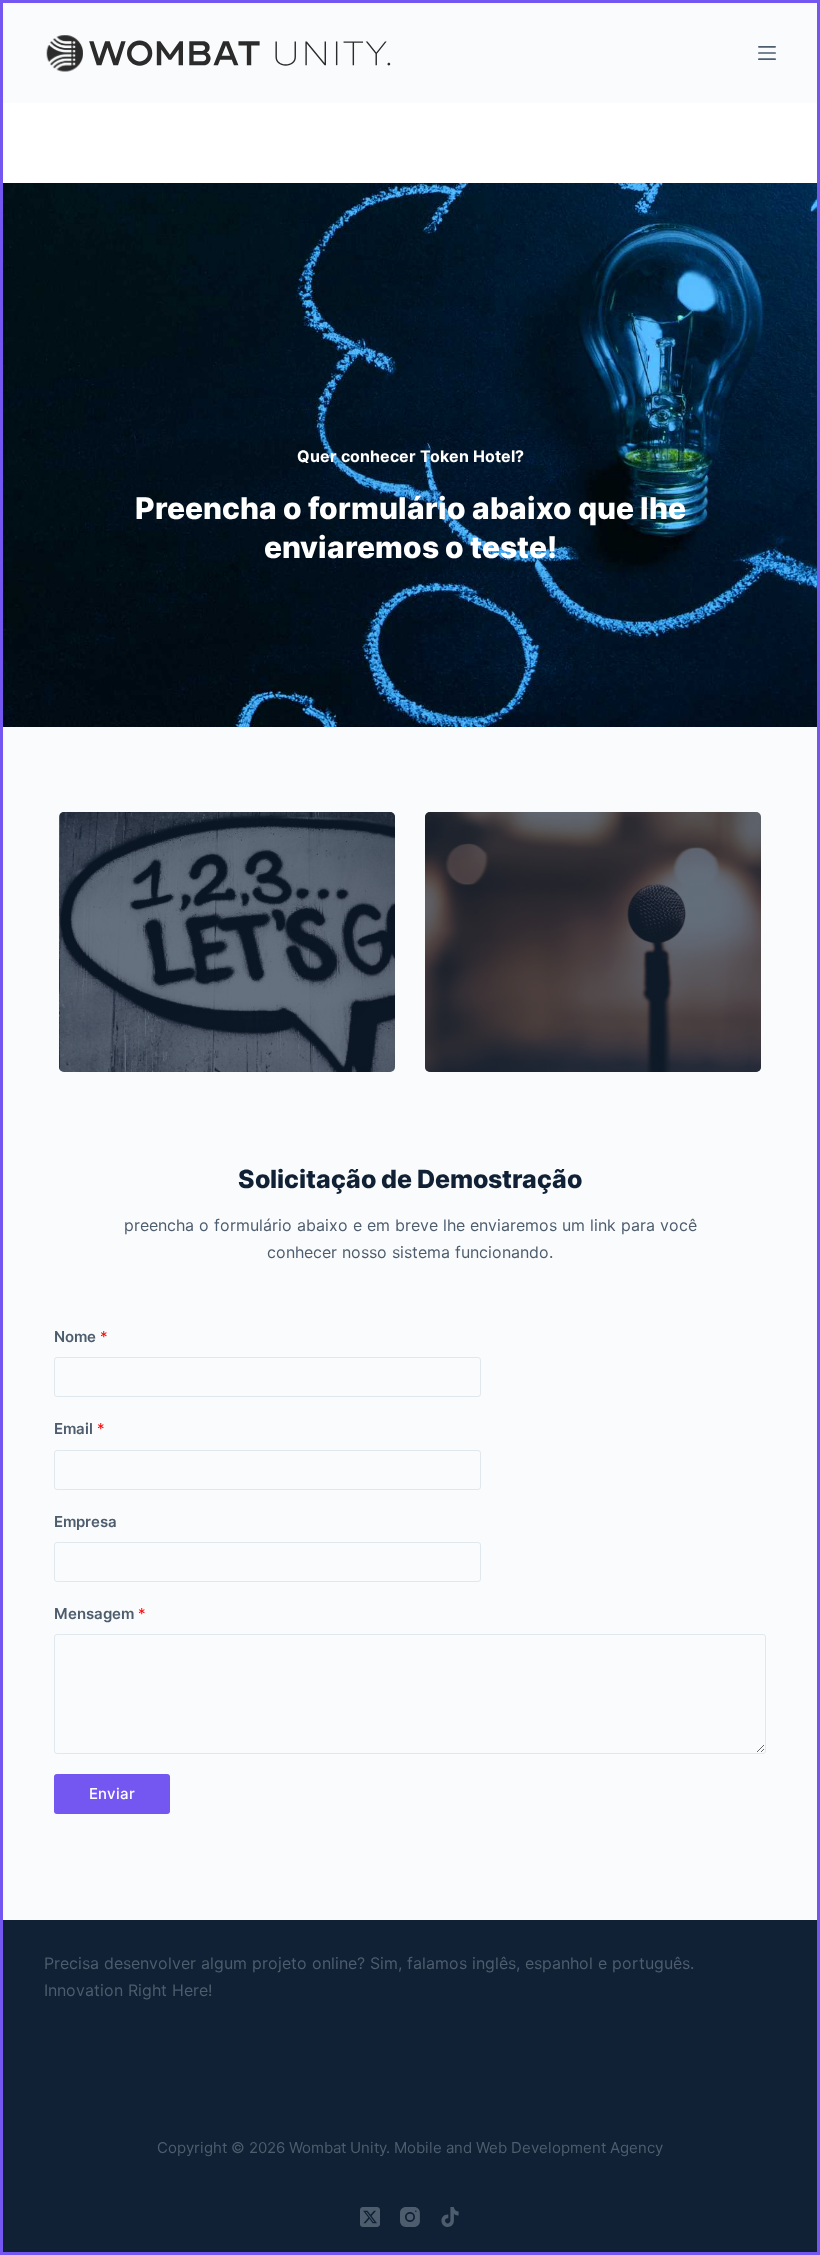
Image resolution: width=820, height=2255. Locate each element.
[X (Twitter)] (370, 2217)
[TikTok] (450, 2217)
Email (79, 1428)
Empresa (85, 1521)
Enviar (112, 1793)
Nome (81, 1336)
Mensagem (100, 1613)
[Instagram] (410, 2217)
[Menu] (767, 53)
